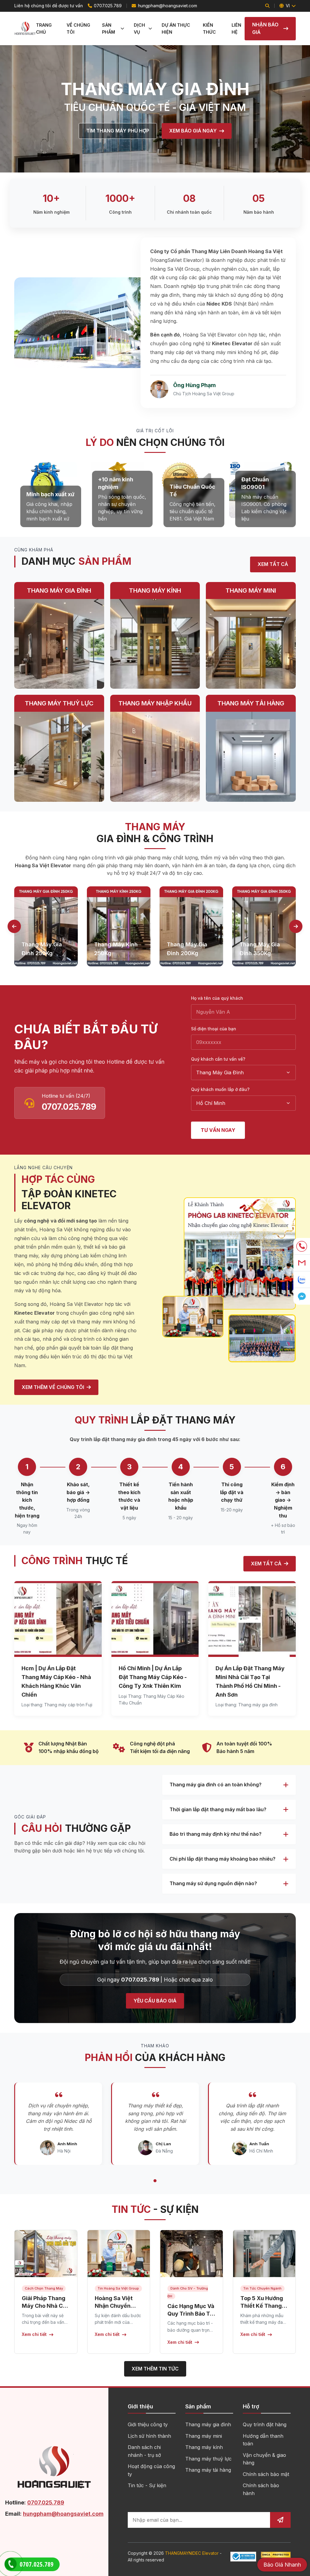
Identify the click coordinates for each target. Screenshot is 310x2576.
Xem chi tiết (34, 2334)
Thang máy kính (204, 2447)
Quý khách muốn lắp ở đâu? (220, 1089)
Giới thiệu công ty (148, 2424)
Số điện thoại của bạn (214, 1029)
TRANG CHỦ (44, 28)
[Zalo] (302, 1280)
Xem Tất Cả (273, 564)
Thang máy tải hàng (208, 2470)
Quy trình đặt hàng (265, 2424)
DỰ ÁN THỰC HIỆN (176, 28)
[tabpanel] (46, 927)
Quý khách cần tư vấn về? (218, 1059)
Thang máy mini (204, 2436)
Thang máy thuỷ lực (208, 2459)
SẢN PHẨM (109, 28)
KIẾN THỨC (209, 28)
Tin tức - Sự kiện (147, 2485)
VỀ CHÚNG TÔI (78, 28)
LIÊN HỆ (236, 28)
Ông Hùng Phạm (195, 385)
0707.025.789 (108, 6)
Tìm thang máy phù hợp (118, 131)
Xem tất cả (266, 1564)
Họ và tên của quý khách (217, 998)
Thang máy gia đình (208, 2424)
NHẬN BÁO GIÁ (265, 28)
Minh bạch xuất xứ (50, 494)
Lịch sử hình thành (149, 2436)
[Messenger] (302, 1296)
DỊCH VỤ (139, 28)
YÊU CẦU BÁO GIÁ (155, 2001)
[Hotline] (302, 1246)
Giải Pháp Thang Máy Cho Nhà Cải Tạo (45, 2306)
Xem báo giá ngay (193, 131)
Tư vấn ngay (218, 1130)
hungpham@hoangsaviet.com (167, 6)
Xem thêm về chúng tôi (53, 1387)
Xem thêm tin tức (155, 2369)
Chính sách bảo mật (266, 2474)
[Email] (302, 1263)
